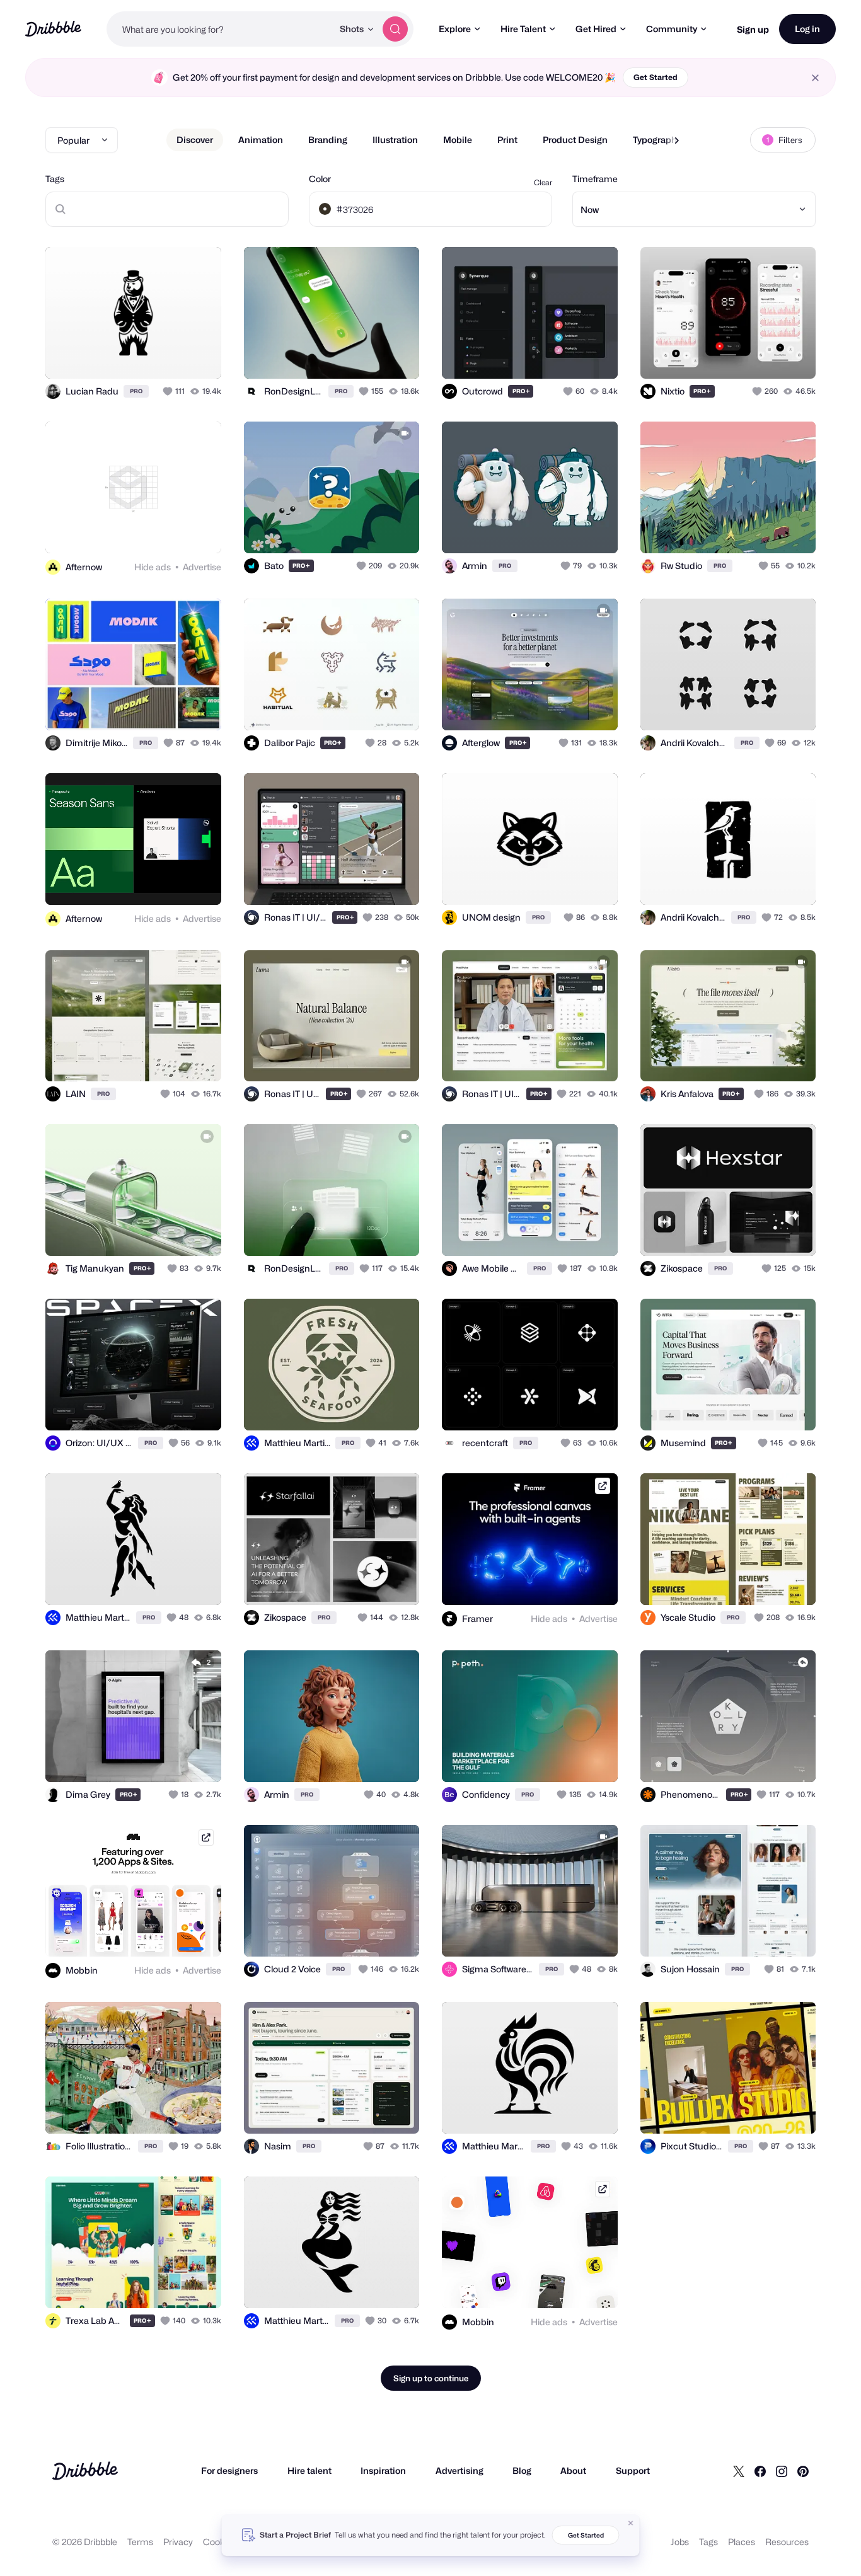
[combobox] (220, 29)
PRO (136, 391)
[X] (739, 2471)
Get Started (656, 77)
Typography (657, 140)
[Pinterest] (803, 2471)
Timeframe (595, 179)
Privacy (178, 2542)
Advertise (202, 567)
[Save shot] (173, 355)
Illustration (395, 140)
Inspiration (383, 2470)
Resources (787, 2542)
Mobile (458, 140)
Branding (328, 140)
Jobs (680, 2542)
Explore (455, 29)
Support (633, 2470)
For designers (229, 2470)
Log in (807, 29)
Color (320, 179)
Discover (195, 140)
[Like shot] (198, 355)
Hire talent (309, 2470)
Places (742, 2542)
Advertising (459, 2470)
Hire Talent (523, 29)
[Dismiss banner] (631, 2523)
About (573, 2470)
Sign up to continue (431, 2378)
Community (672, 29)
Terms (140, 2542)
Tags (55, 179)
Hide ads (153, 567)
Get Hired (596, 29)
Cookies (220, 2542)
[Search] (395, 29)
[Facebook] (760, 2471)
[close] (815, 78)
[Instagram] (782, 2471)
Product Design (575, 140)
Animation (261, 140)
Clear (543, 182)
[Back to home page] (53, 29)
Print (507, 140)
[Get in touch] (147, 355)
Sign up (753, 29)
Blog (522, 2470)
